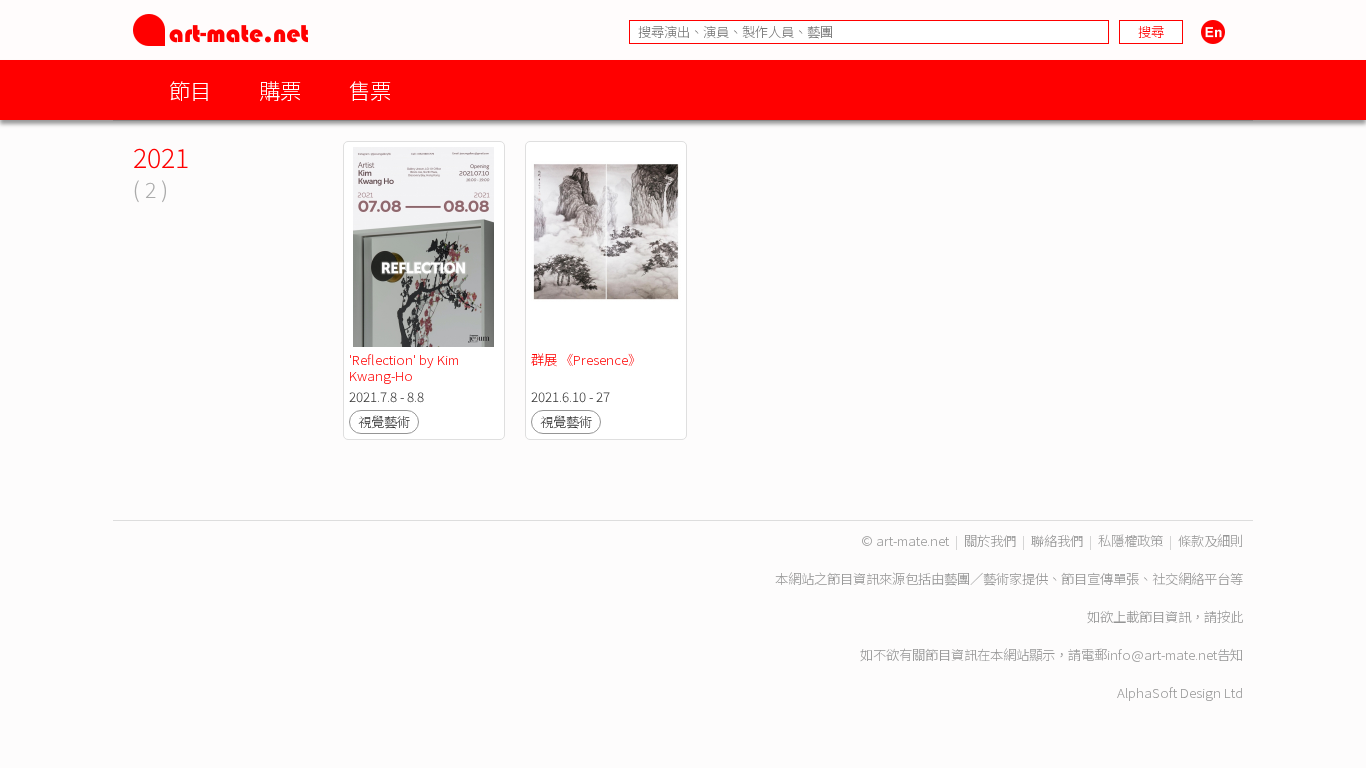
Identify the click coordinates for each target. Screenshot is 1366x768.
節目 (190, 89)
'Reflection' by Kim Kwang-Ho (405, 367)
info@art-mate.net (1162, 654)
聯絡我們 (1057, 540)
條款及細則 (1210, 540)
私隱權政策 (1130, 540)
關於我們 (990, 540)
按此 (1230, 616)
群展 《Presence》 (586, 359)
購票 (280, 89)
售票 (370, 89)
